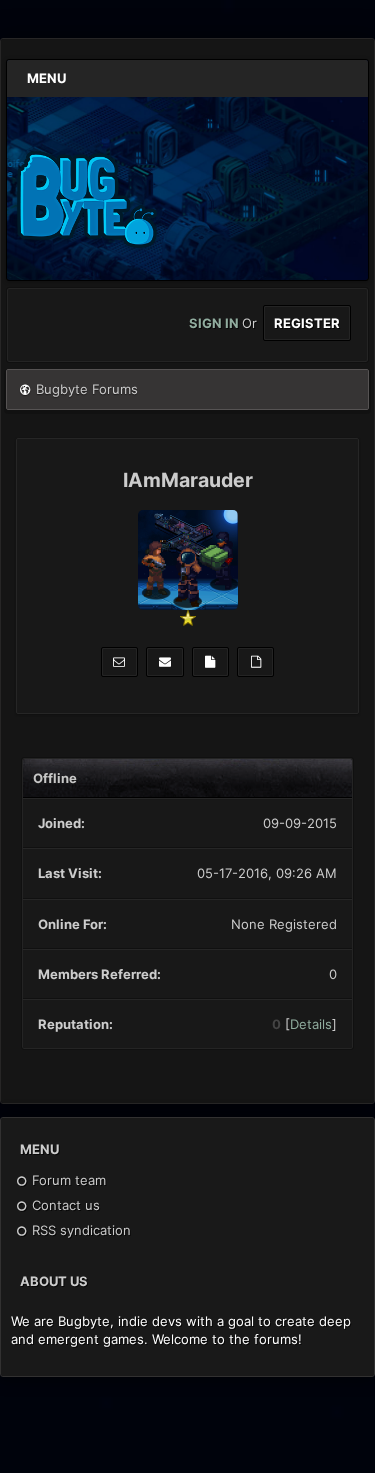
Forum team (67, 1180)
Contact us (64, 1205)
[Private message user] (119, 662)
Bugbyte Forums (87, 389)
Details (311, 1024)
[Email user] (164, 662)
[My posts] (210, 662)
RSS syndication (79, 1230)
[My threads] (255, 662)
